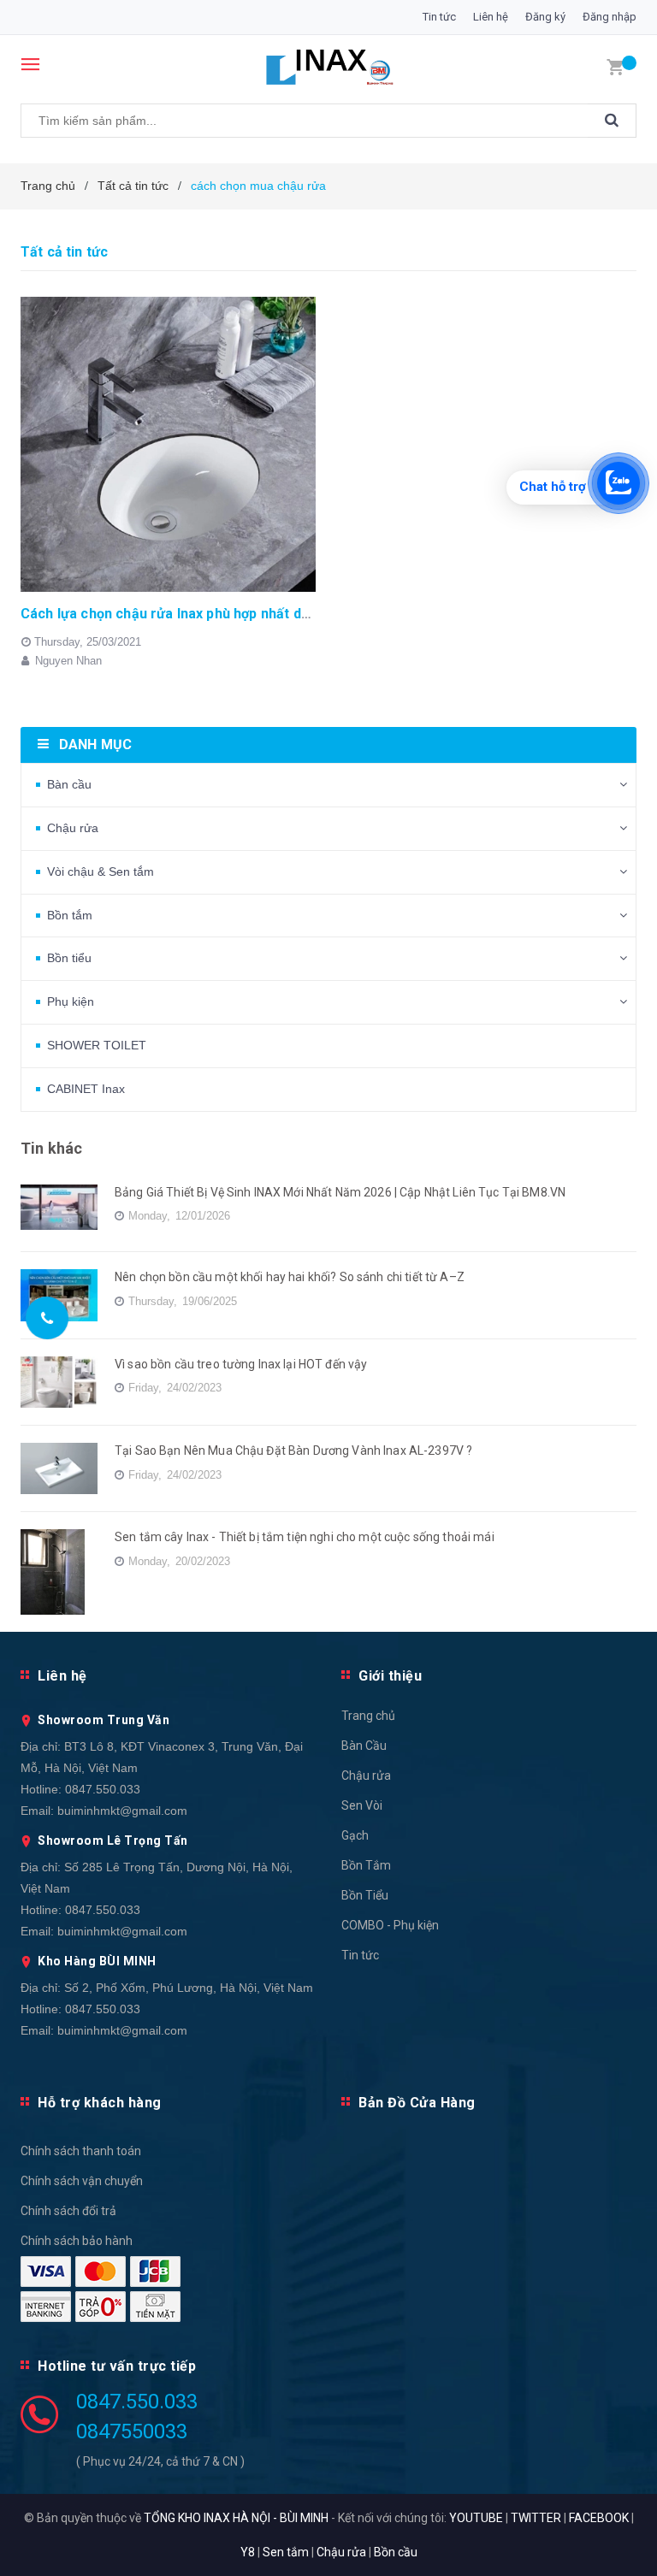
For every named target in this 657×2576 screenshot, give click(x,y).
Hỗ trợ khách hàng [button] (100, 2103)
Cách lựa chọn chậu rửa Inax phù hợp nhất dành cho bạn (200, 614)
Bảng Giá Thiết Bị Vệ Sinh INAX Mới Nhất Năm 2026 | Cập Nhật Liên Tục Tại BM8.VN (340, 1192)
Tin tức (439, 17)
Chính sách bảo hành (77, 2241)
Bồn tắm (70, 915)
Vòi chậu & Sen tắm (101, 871)
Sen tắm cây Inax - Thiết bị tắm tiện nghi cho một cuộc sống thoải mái (305, 1537)
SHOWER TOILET (97, 1045)
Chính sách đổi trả (68, 2211)
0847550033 (132, 2431)
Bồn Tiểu (365, 1895)
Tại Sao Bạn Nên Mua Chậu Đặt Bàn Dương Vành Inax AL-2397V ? (293, 1450)
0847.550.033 (103, 1789)
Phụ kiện (71, 1001)
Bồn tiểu (69, 958)
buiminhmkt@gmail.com (122, 1811)
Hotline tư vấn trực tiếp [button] (117, 2366)
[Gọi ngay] (47, 1318)
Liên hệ (491, 17)
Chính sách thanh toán (81, 2151)
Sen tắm (286, 2552)
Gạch (355, 1835)
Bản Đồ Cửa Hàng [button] (417, 2103)
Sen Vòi (362, 1805)
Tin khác (51, 1148)
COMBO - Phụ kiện (390, 1925)
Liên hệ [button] (62, 1676)
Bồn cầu (396, 2552)
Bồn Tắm (366, 1865)
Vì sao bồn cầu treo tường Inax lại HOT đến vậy (241, 1364)
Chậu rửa (73, 828)
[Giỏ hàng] (615, 66)
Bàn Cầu (364, 1746)
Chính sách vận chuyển (82, 2181)
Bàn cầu (69, 784)
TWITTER (536, 2518)
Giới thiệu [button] (390, 1676)
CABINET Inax (86, 1089)
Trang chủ (368, 1716)
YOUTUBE (476, 2518)
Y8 (248, 2552)
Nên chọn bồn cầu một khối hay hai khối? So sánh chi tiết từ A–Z (290, 1277)
